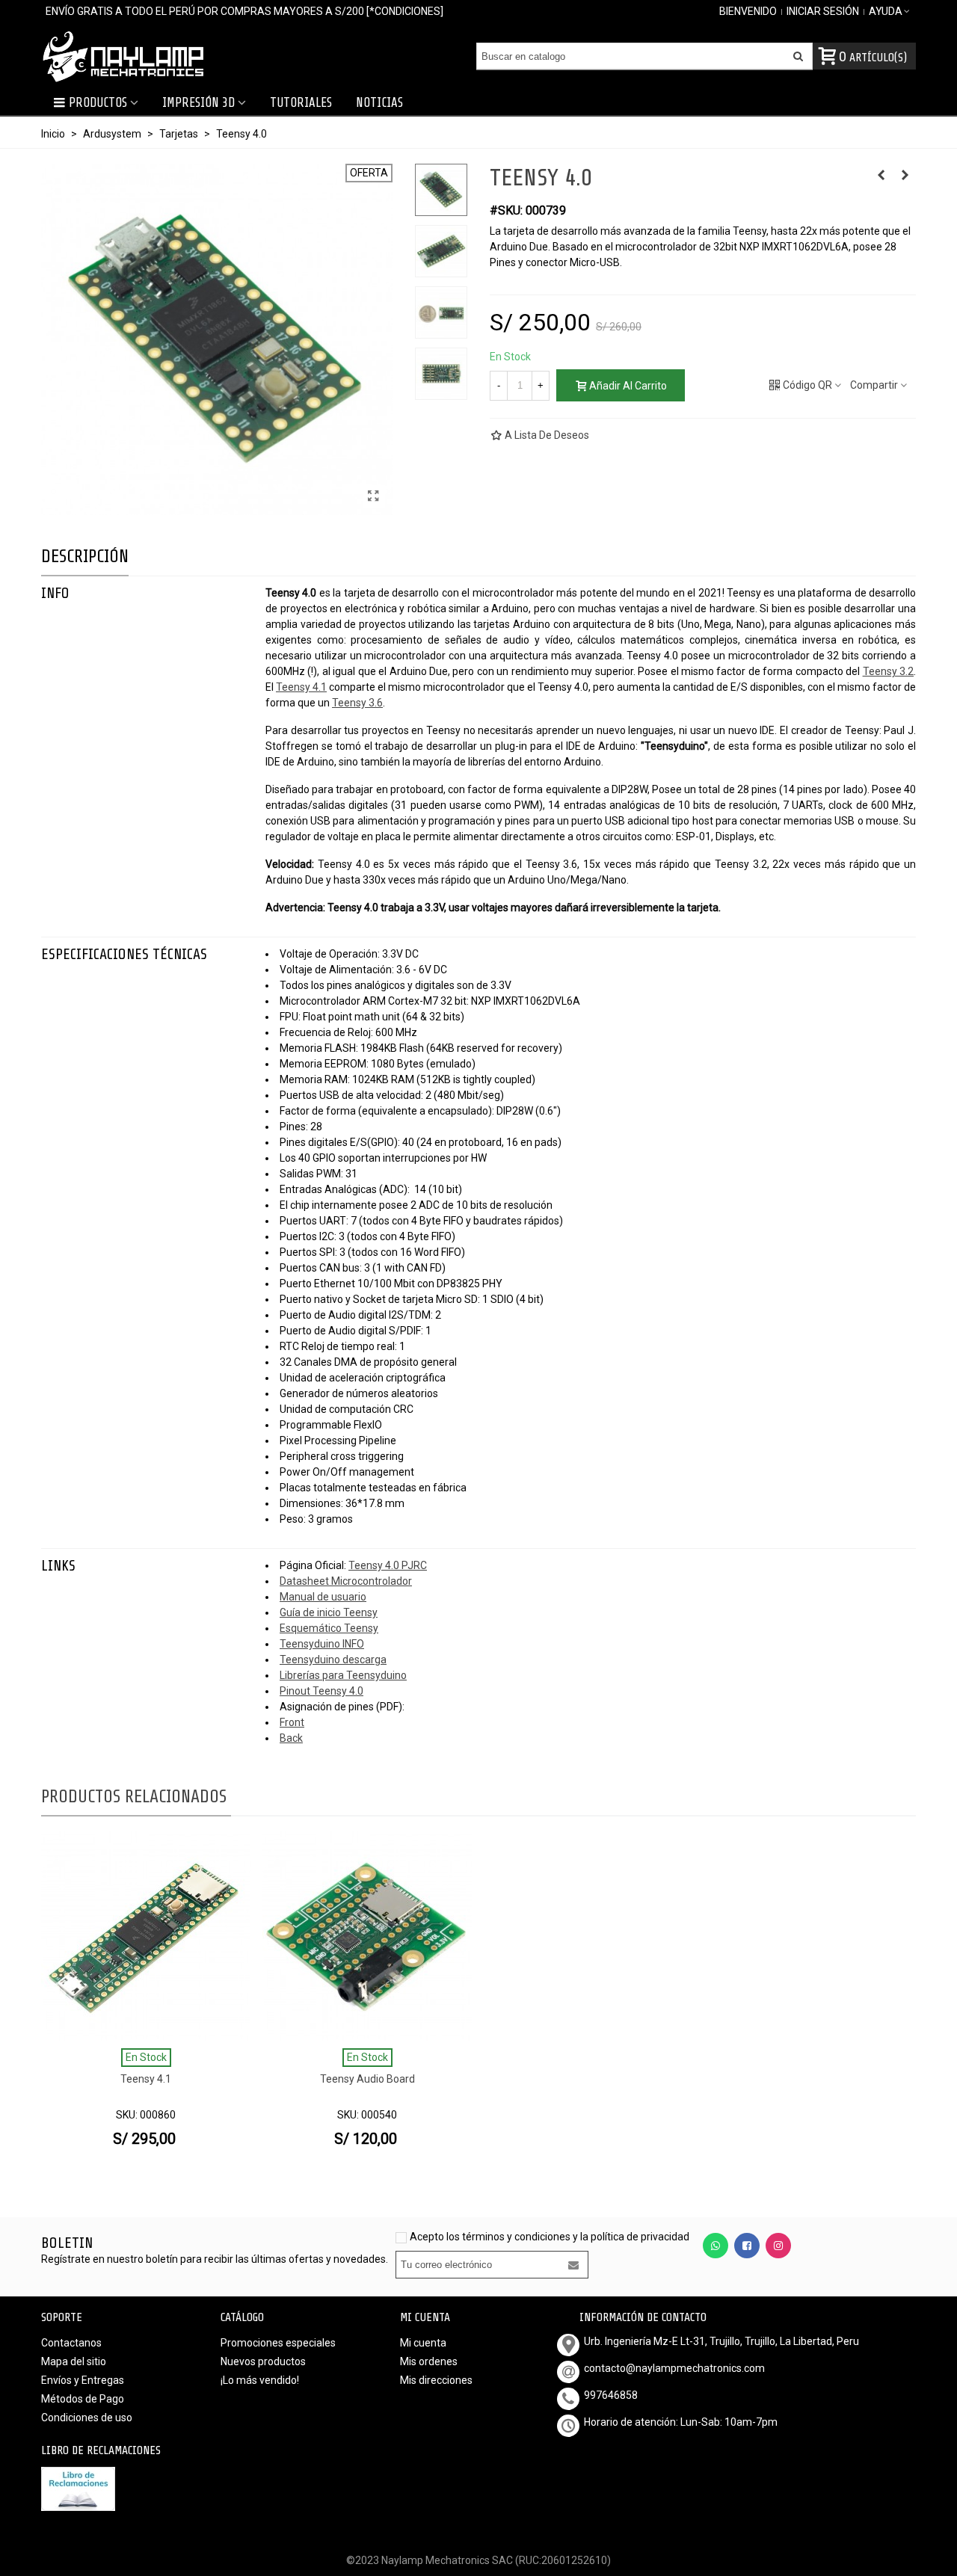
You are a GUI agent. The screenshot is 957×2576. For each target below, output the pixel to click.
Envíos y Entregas (83, 2380)
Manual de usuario (323, 1597)
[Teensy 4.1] (146, 1936)
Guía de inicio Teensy (329, 1612)
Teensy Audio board (367, 2079)
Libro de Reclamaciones (101, 2450)
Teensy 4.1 (301, 687)
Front (292, 1722)
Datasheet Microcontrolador (346, 1581)
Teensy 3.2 (888, 671)
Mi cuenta (423, 2343)
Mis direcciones (436, 2380)
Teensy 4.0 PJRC (388, 1565)
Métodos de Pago (83, 2399)
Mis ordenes (429, 2361)
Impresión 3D (199, 103)
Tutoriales (301, 103)
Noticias (379, 103)
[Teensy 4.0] (374, 496)
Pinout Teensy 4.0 (321, 1691)
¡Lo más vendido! (260, 2380)
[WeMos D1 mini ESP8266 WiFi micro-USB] (905, 175)
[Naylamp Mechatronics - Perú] (123, 56)
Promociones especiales (278, 2343)
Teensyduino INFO (322, 1644)
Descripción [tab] (85, 557)
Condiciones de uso (87, 2418)
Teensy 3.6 (357, 703)
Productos (98, 103)
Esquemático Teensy (329, 1628)
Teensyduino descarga (333, 1660)
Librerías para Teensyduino (343, 1675)
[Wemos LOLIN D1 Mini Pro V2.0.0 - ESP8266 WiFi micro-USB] (881, 175)
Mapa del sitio (74, 2361)
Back (291, 1738)
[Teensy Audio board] (367, 1936)
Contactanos (71, 2343)
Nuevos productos (263, 2361)
